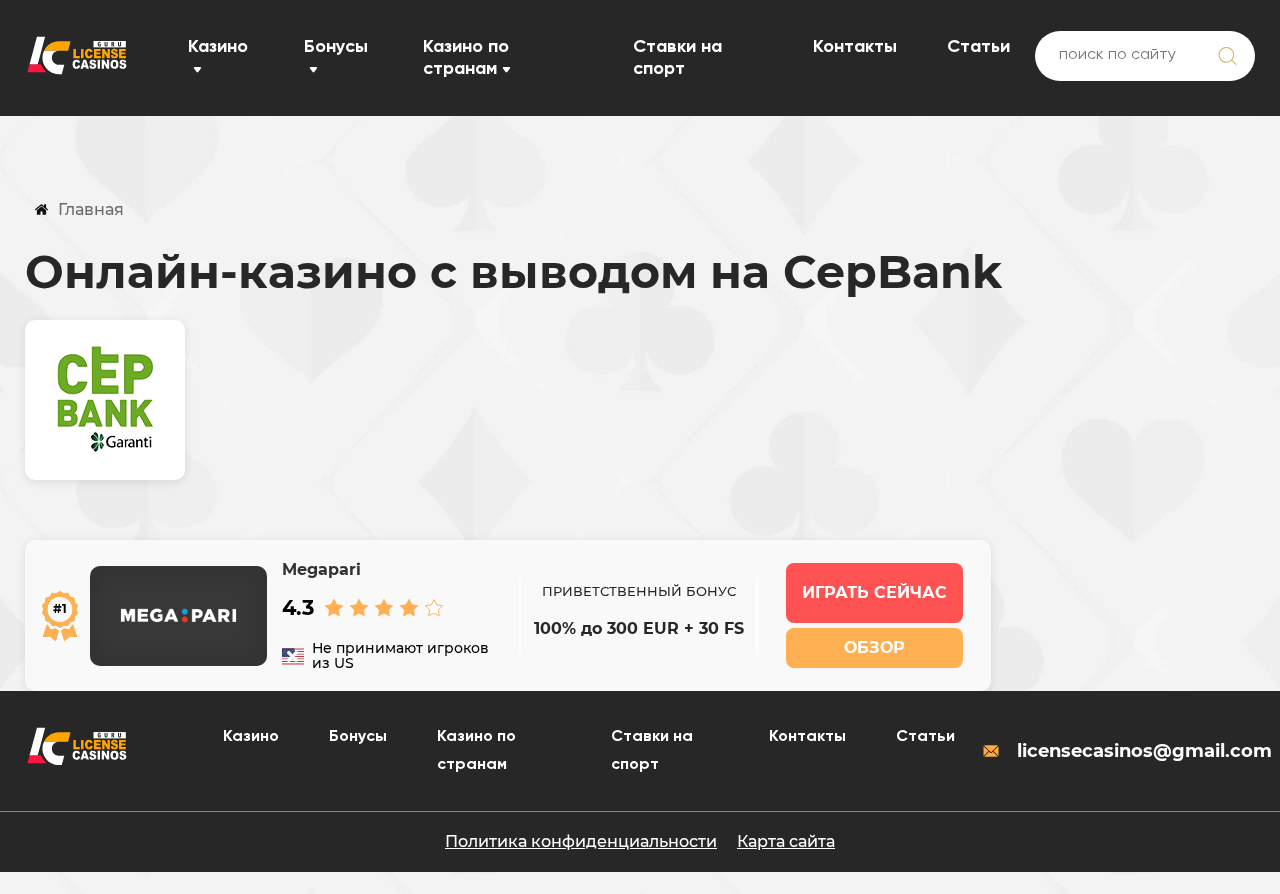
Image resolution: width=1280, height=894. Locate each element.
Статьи (978, 47)
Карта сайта (786, 841)
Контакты (855, 47)
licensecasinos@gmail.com (1136, 751)
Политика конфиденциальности (581, 841)
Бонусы (336, 47)
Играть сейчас (874, 592)
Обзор (874, 647)
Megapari (321, 569)
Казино (218, 47)
